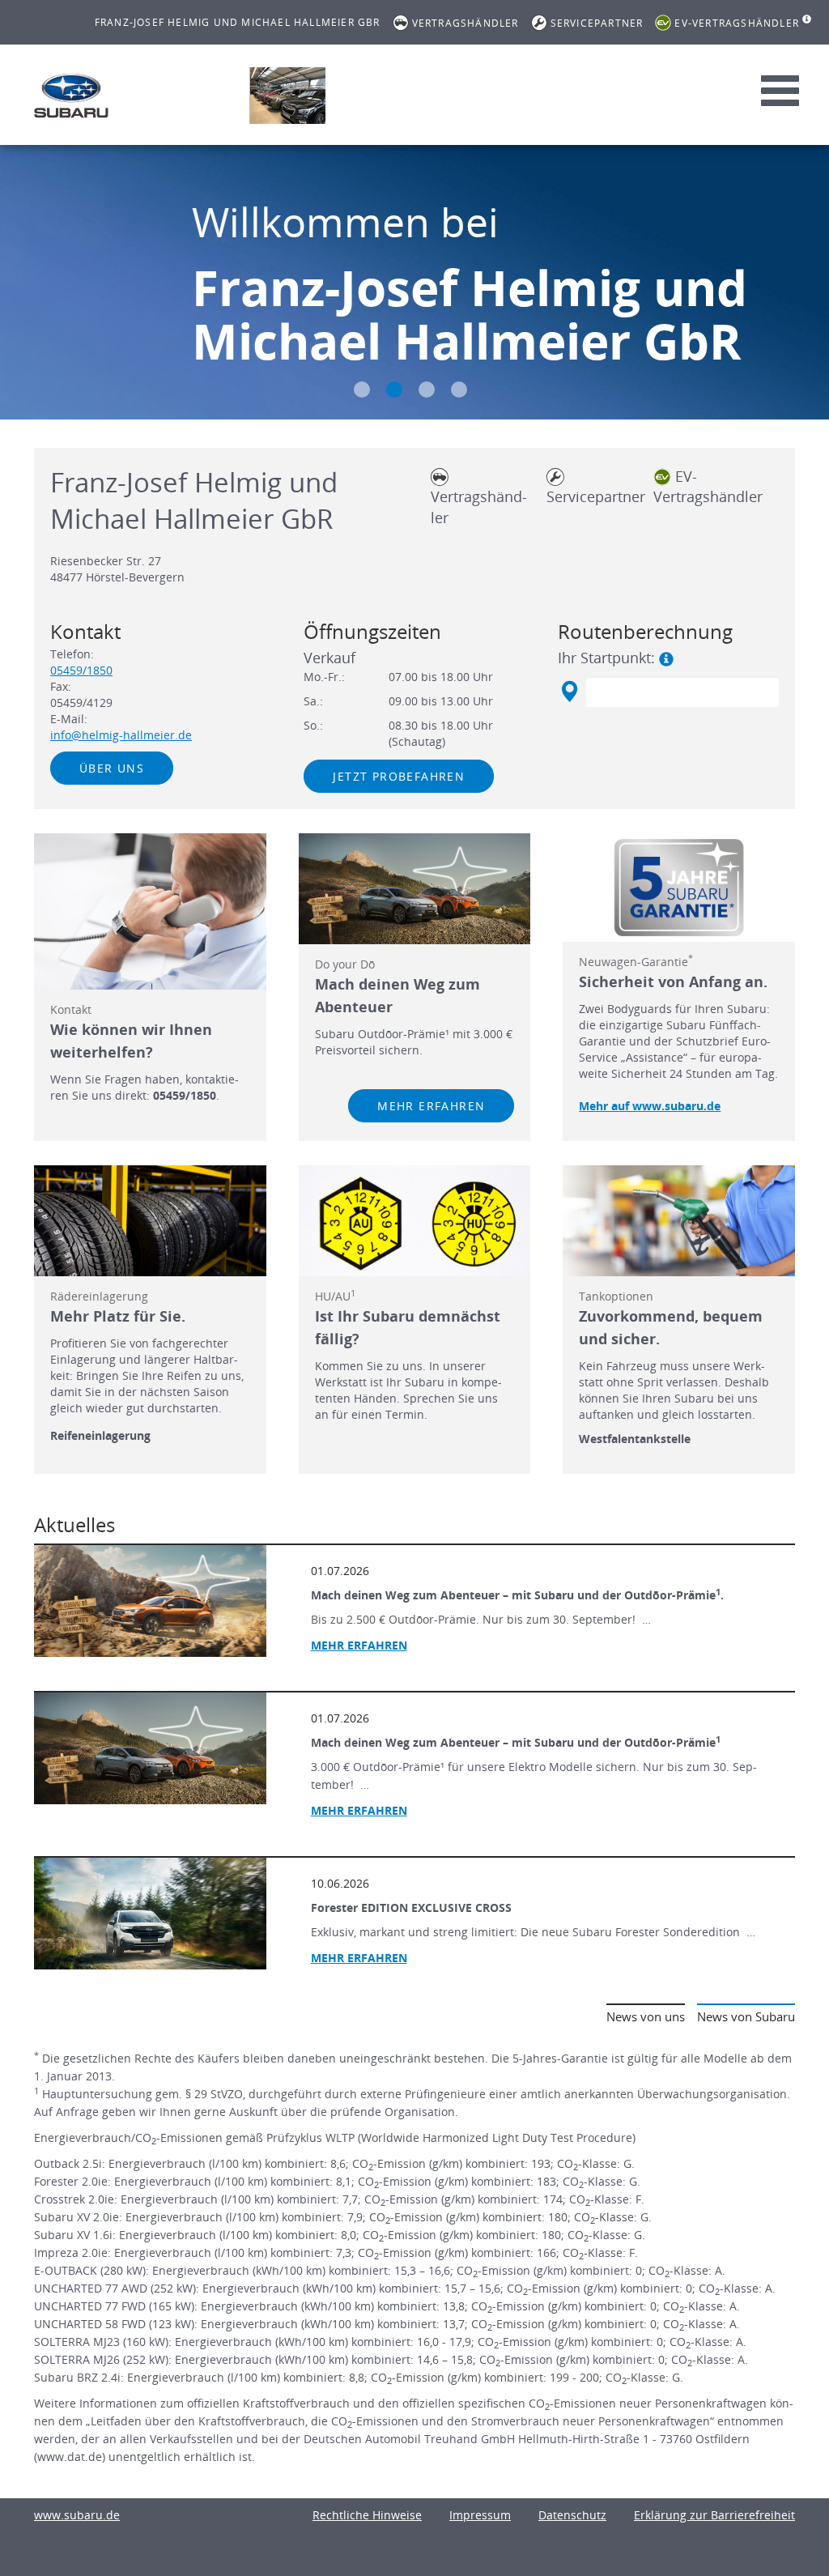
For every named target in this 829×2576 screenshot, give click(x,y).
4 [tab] (459, 390)
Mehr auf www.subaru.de (650, 1106)
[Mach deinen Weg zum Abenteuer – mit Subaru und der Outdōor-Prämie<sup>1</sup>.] (150, 1601)
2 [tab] (394, 390)
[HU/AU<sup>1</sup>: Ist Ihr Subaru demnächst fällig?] (415, 1221)
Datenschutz (572, 2515)
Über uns (112, 768)
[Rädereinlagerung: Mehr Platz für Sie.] (150, 1221)
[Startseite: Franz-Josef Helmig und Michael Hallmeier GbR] (71, 96)
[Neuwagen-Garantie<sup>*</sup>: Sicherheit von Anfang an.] (679, 888)
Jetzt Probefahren (399, 776)
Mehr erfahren (431, 1106)
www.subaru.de (77, 2515)
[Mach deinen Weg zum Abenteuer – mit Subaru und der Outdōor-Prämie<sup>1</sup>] (150, 1748)
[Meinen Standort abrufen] (569, 692)
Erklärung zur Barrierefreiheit (714, 2515)
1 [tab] (362, 390)
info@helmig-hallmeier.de (121, 735)
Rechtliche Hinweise (367, 2515)
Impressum (480, 2515)
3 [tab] (427, 390)
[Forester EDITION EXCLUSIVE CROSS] (150, 1914)
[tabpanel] (414, 284)
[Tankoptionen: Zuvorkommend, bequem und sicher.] (679, 1221)
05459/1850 (81, 670)
